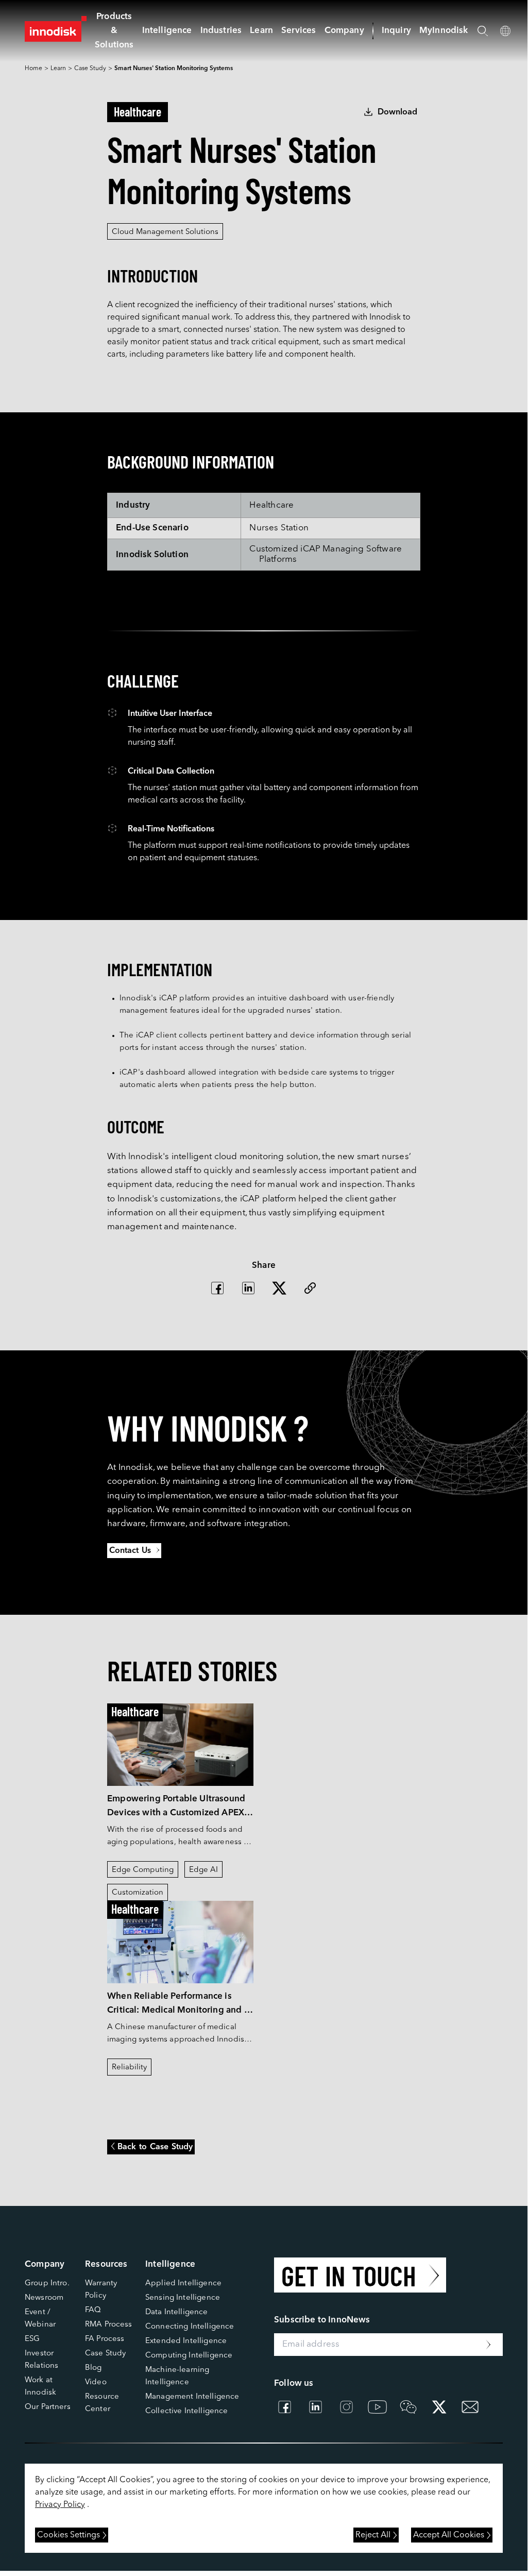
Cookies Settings (69, 2535)
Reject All (373, 2535)
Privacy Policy (60, 2505)
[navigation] (167, 31)
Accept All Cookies (449, 2535)
